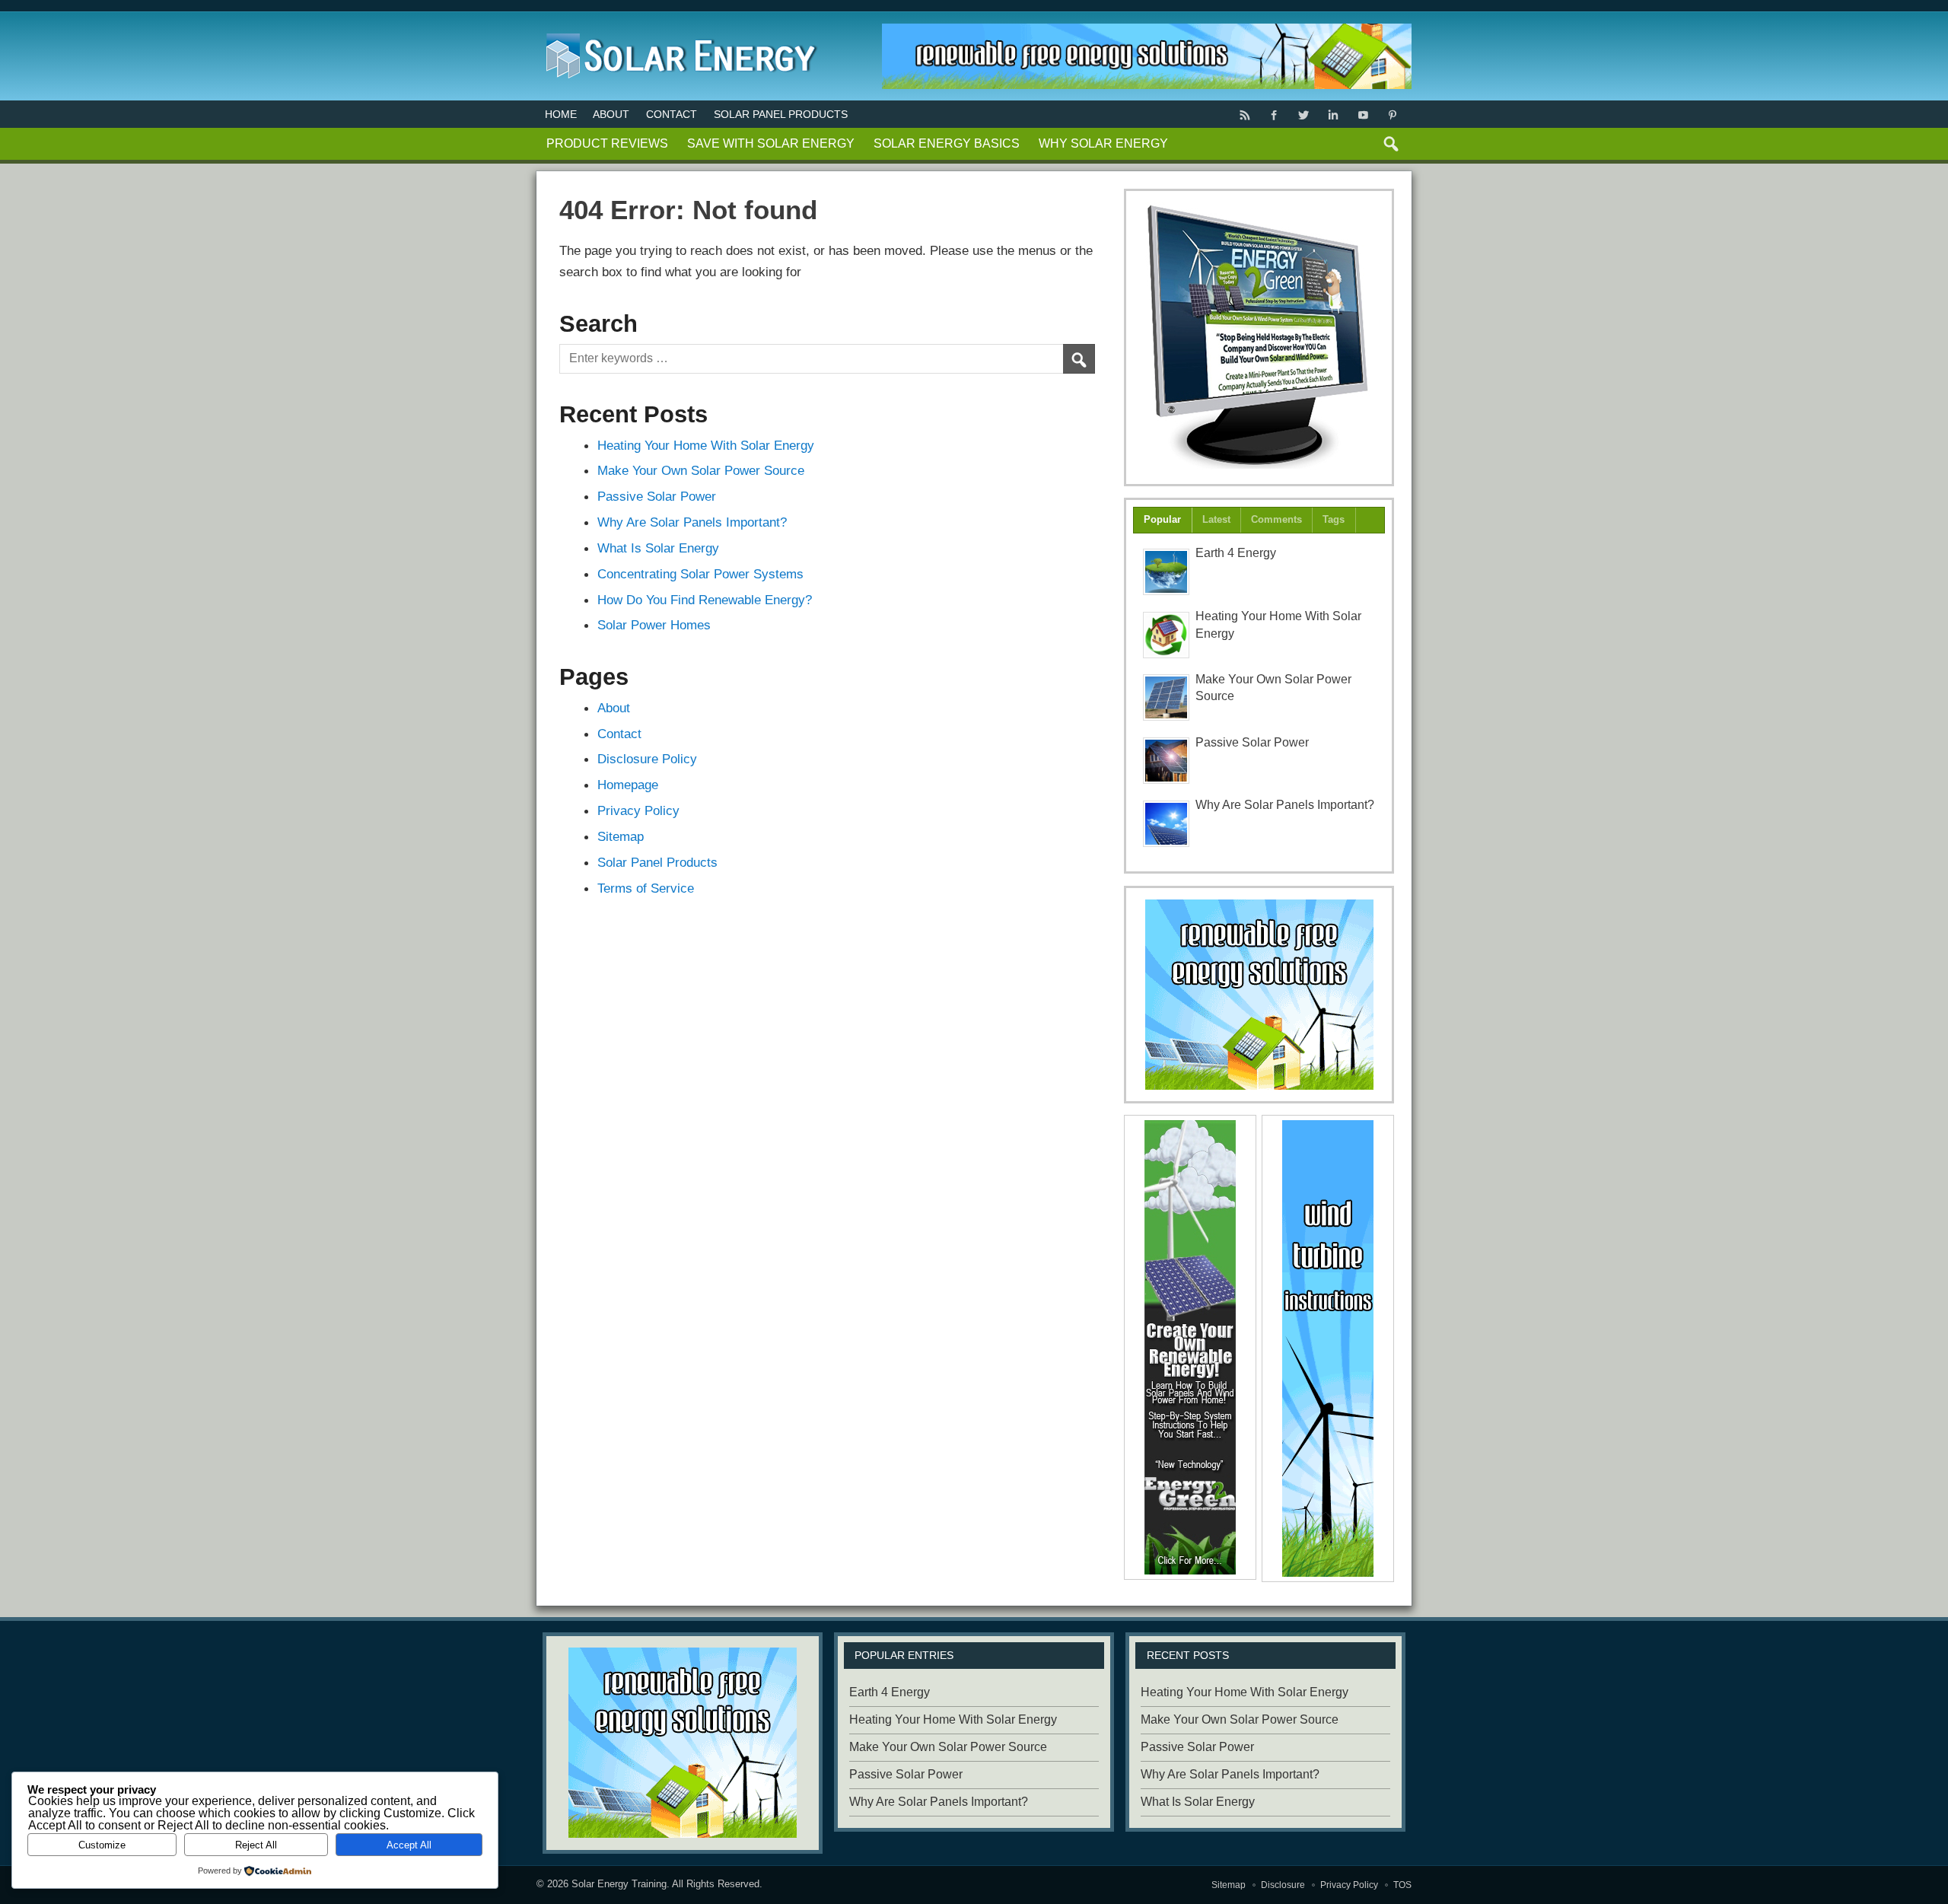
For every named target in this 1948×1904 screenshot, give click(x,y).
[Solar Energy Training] (678, 30)
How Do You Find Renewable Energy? (705, 600)
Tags (1334, 519)
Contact (672, 114)
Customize (102, 1845)
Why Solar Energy (1103, 143)
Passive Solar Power (657, 496)
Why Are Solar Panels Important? (692, 522)
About (611, 114)
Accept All (409, 1845)
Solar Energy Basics (947, 143)
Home (561, 114)
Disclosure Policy (647, 759)
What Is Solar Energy (658, 548)
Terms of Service (646, 888)
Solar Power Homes (654, 625)
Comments (1276, 519)
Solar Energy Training (619, 1884)
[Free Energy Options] (1259, 995)
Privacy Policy (638, 810)
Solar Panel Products (781, 114)
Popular (1162, 519)
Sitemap (621, 836)
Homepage (628, 785)
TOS (1402, 1885)
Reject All (256, 1845)
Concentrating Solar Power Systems (700, 574)
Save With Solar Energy (771, 143)
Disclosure (1283, 1885)
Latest (1216, 519)
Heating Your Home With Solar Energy (706, 445)
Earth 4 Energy (1236, 553)
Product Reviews (607, 143)
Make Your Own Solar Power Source (701, 470)
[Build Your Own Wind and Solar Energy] (1259, 337)
